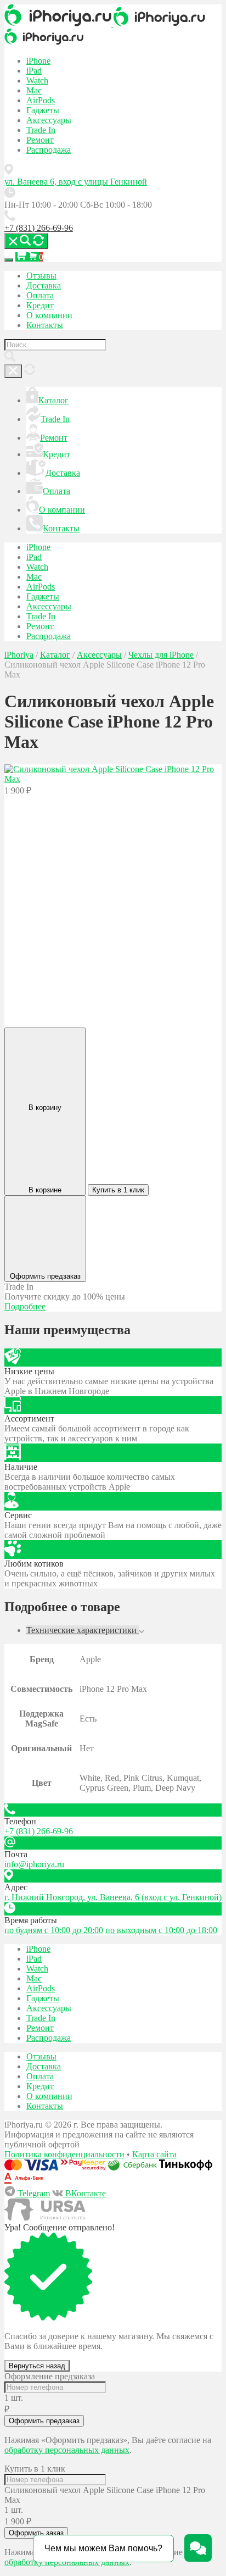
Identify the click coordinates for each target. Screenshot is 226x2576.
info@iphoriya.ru (34, 1864)
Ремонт (40, 140)
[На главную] (59, 23)
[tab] (124, 1630)
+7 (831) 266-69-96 (39, 228)
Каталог (53, 400)
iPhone (38, 61)
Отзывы (41, 276)
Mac (34, 90)
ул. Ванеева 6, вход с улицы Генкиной (76, 182)
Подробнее (25, 1306)
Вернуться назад (37, 2366)
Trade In (41, 130)
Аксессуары (49, 120)
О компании (49, 315)
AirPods (41, 100)
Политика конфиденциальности (64, 2154)
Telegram (33, 2193)
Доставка (44, 285)
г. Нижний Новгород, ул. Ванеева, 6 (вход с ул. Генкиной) (113, 1897)
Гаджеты (43, 110)
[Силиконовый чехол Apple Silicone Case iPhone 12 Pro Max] (113, 779)
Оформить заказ (36, 2533)
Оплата (40, 295)
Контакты (45, 325)
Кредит (40, 305)
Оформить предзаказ (44, 2421)
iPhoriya (19, 655)
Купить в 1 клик (118, 1190)
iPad (34, 71)
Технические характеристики (83, 1630)
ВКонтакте (84, 2193)
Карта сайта (154, 2154)
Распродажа (49, 150)
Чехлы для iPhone (161, 655)
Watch (37, 80)
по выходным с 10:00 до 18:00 (161, 1930)
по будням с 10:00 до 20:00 (54, 1930)
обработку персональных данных (67, 2450)
